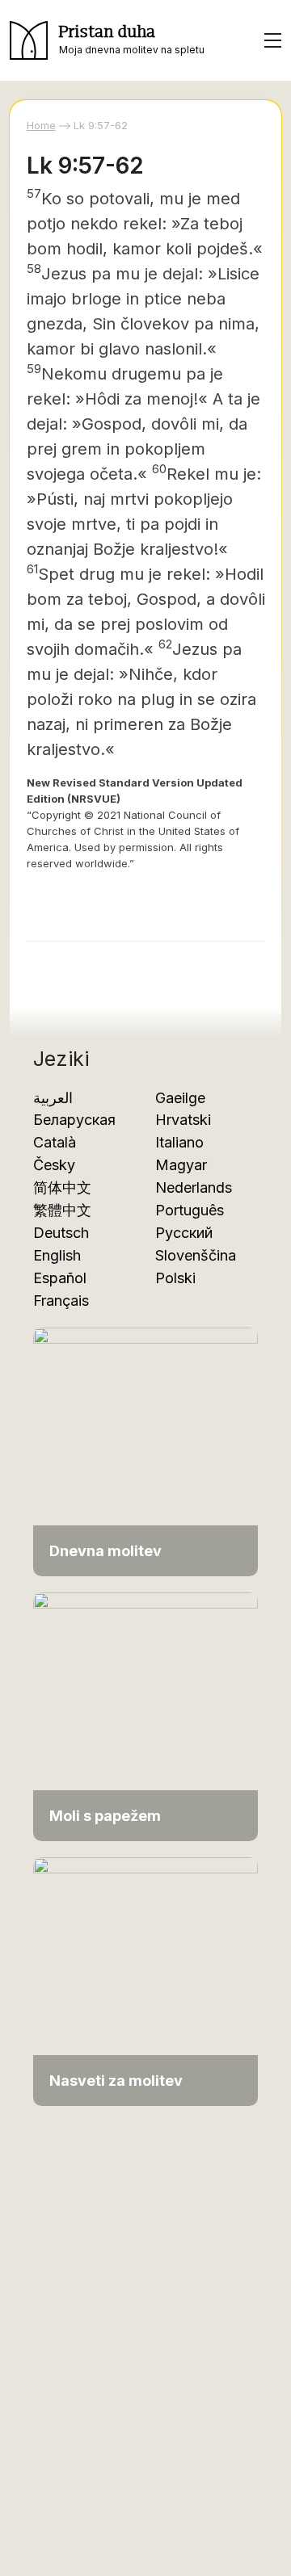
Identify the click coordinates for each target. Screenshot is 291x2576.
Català (55, 1142)
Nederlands (194, 1187)
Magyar (181, 1165)
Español (60, 1278)
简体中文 (62, 1187)
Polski (175, 1278)
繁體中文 (62, 1210)
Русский (184, 1233)
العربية (53, 1098)
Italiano (179, 1142)
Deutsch (61, 1233)
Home (41, 125)
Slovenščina (196, 1255)
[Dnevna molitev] (145, 1451)
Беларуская (74, 1120)
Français (61, 1301)
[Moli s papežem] (145, 1716)
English (57, 1255)
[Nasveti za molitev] (145, 1980)
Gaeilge (180, 1098)
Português (190, 1210)
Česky (54, 1165)
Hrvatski (183, 1120)
